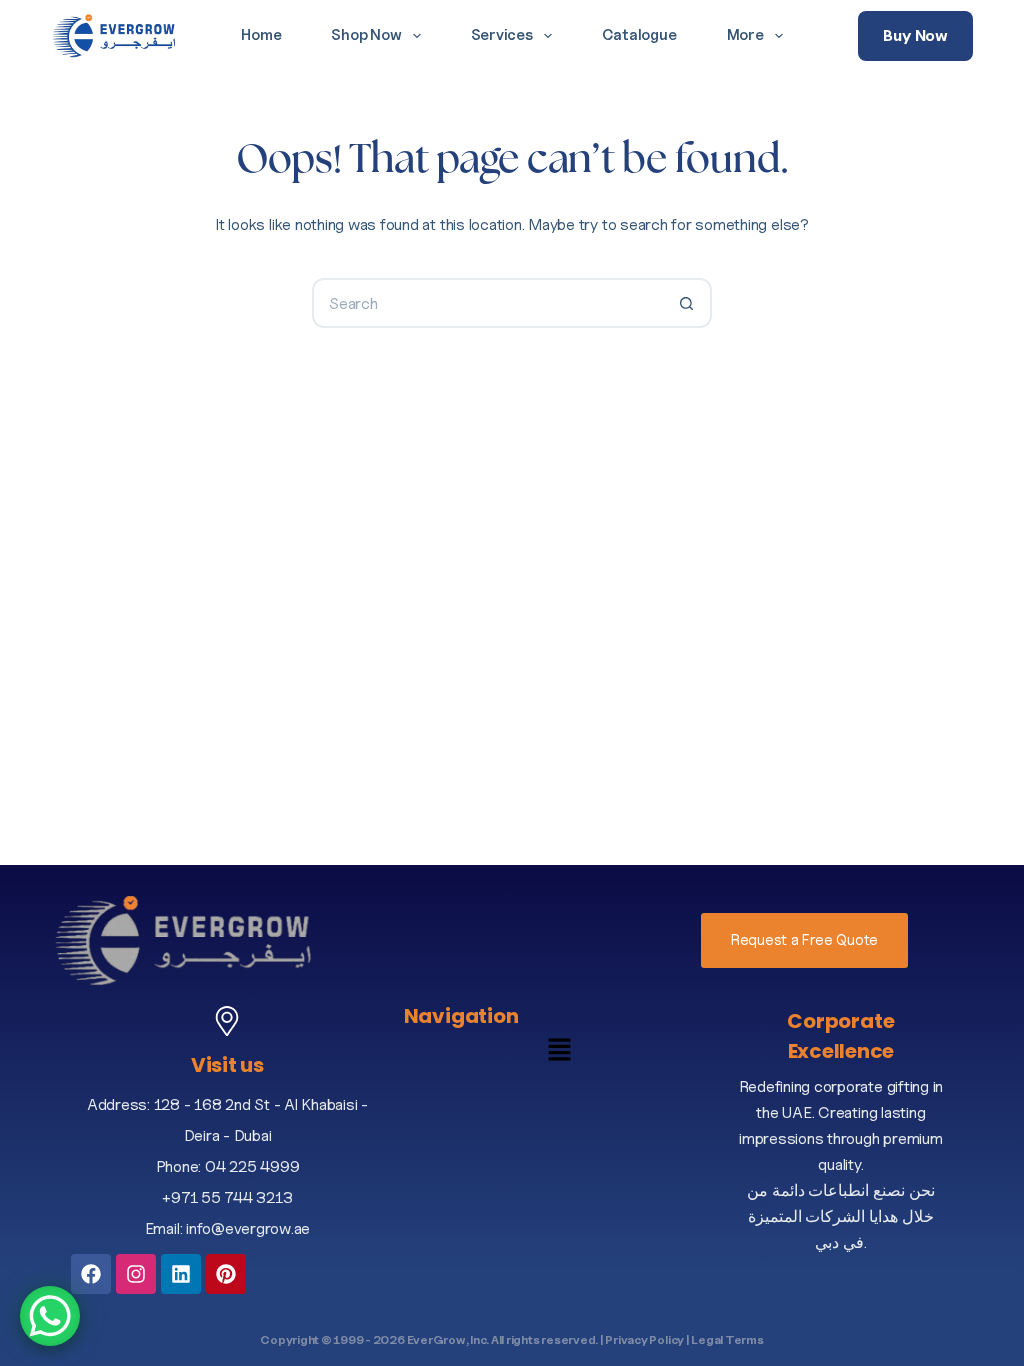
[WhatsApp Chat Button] (50, 1316)
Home (261, 35)
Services (502, 35)
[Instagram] (136, 1274)
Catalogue (639, 35)
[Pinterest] (226, 1274)
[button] (560, 1054)
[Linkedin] (181, 1274)
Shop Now (366, 35)
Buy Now (915, 35)
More (745, 35)
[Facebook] (91, 1274)
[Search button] (687, 303)
